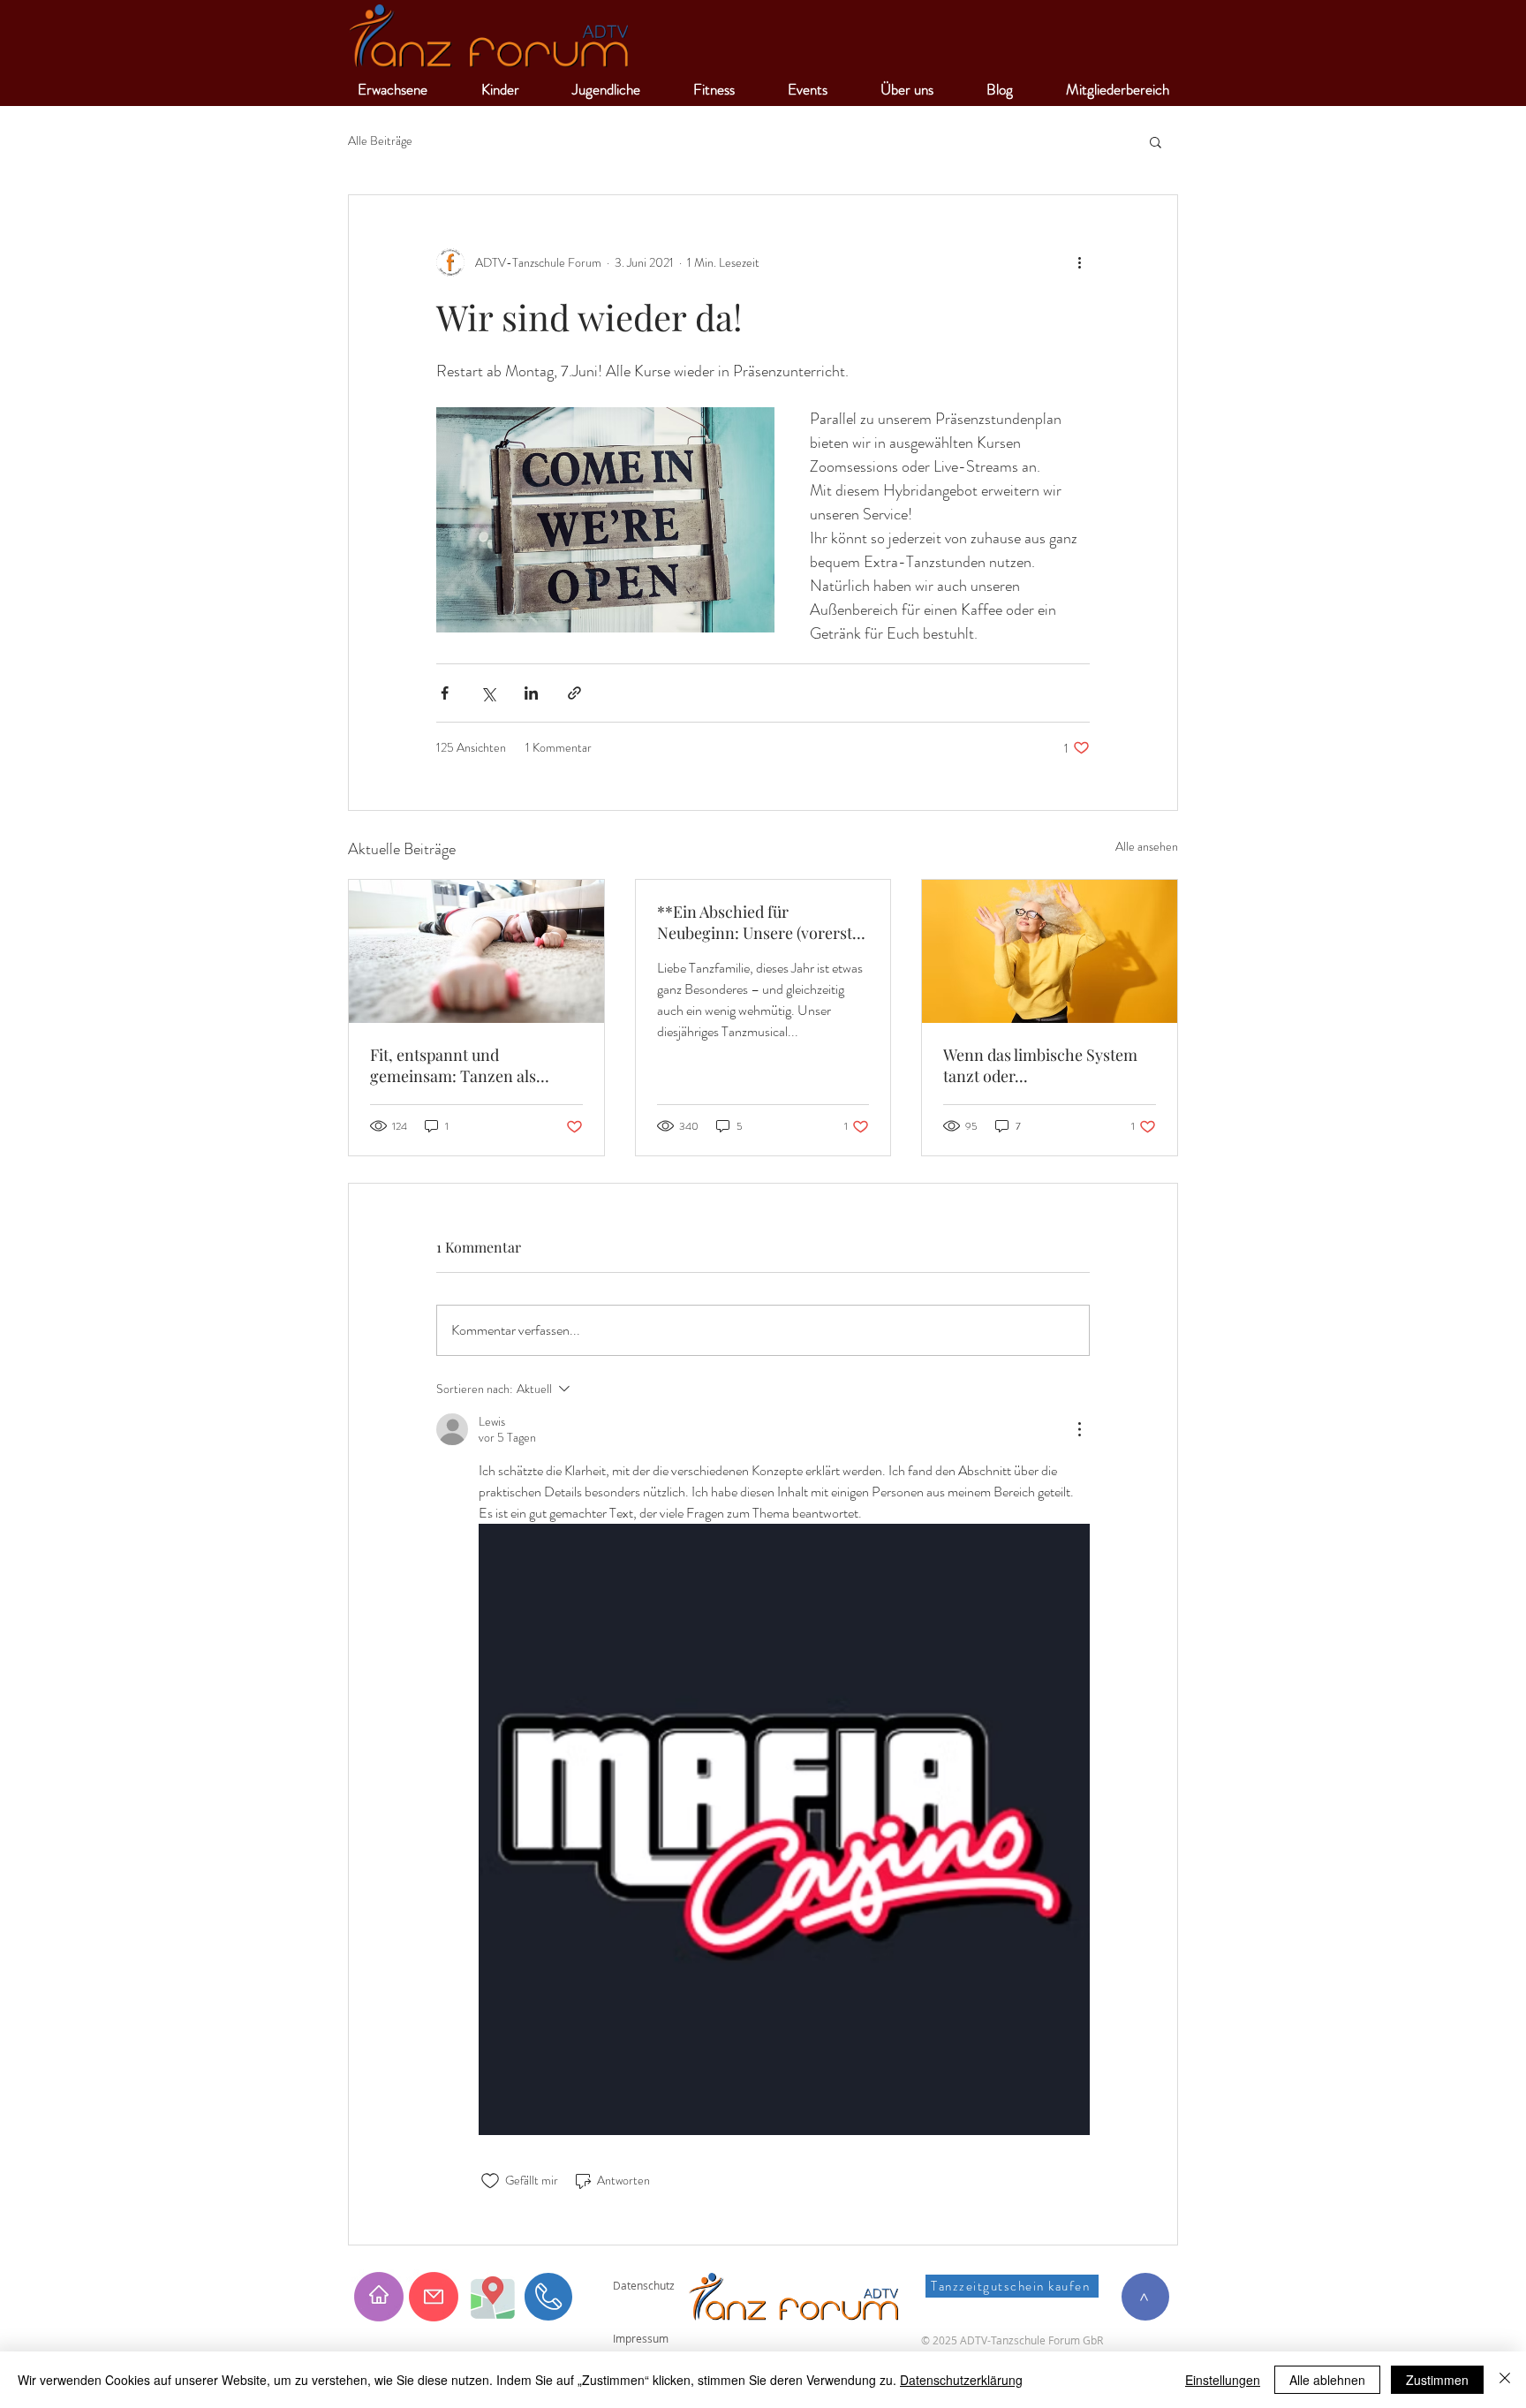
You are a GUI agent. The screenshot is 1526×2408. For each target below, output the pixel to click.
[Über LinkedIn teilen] (531, 693)
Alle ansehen (1147, 846)
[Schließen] (1505, 2380)
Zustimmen (1437, 2380)
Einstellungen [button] (1223, 2380)
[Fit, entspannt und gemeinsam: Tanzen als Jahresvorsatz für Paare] (476, 951)
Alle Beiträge (380, 141)
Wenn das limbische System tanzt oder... (1040, 1065)
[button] (1156, 141)
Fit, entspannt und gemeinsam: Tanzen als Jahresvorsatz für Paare (453, 1065)
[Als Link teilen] (574, 693)
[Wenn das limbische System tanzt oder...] (1050, 951)
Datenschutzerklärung (961, 2380)
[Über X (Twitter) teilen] (488, 693)
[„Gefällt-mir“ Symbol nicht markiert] (490, 2181)
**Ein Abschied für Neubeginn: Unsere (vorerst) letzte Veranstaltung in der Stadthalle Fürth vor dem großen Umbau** (757, 922)
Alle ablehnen (1327, 2380)
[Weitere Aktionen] (1079, 262)
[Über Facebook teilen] (445, 693)
